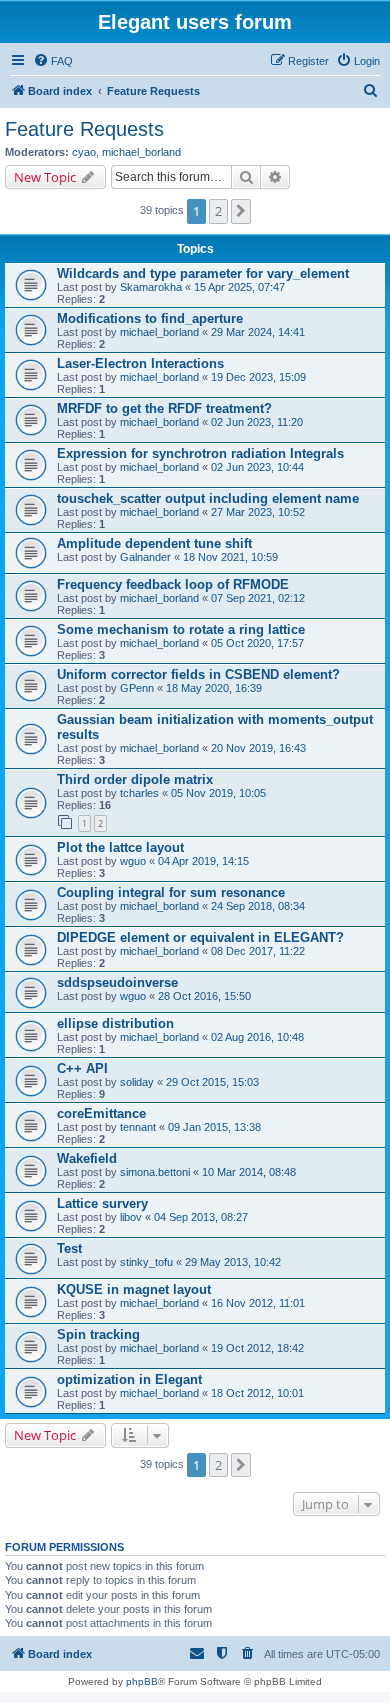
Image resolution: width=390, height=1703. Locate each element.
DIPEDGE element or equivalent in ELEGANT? (200, 937)
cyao (84, 152)
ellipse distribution (115, 1023)
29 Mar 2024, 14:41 (258, 332)
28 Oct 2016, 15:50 (204, 996)
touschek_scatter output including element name (208, 498)
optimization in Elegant (129, 1379)
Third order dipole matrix (135, 779)
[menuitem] (53, 61)
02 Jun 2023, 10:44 (257, 467)
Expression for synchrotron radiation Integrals (200, 453)
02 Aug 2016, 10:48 (257, 1037)
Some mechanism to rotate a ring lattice (181, 629)
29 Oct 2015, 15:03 (212, 1082)
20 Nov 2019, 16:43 (258, 748)
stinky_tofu (146, 1262)
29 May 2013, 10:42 (233, 1262)
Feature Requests (84, 129)
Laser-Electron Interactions (140, 363)
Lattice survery (102, 1203)
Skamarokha (151, 287)
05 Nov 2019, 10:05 (218, 793)
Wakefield (87, 1158)
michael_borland (141, 152)
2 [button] (218, 211)
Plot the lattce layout (120, 847)
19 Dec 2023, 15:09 (258, 377)
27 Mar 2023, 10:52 (258, 512)
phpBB (142, 1681)
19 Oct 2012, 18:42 (257, 1348)
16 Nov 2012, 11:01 (258, 1303)
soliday (137, 1082)
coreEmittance (101, 1113)
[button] (241, 211)
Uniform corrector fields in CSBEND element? (198, 674)
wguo (133, 861)
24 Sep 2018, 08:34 (258, 906)
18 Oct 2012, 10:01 (257, 1393)
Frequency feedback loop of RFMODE (173, 584)
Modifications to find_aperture (150, 318)
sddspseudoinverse (117, 982)
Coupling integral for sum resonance (171, 892)
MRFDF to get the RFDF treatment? (164, 408)
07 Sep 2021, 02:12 (258, 598)
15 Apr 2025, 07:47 (239, 287)
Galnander (145, 557)
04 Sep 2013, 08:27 (201, 1217)
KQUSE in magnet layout (134, 1289)
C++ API (82, 1068)
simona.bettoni (155, 1172)
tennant (138, 1127)
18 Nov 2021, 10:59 (230, 557)
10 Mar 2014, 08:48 (249, 1172)
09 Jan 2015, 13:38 (214, 1127)
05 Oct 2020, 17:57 (257, 643)
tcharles (139, 793)
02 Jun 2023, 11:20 (257, 422)
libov (131, 1217)
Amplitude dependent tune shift (154, 543)
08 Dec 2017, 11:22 (258, 951)
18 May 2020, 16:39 (214, 688)
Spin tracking (98, 1334)
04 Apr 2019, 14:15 (203, 861)
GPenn (137, 688)
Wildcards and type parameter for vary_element (203, 273)
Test (69, 1248)
